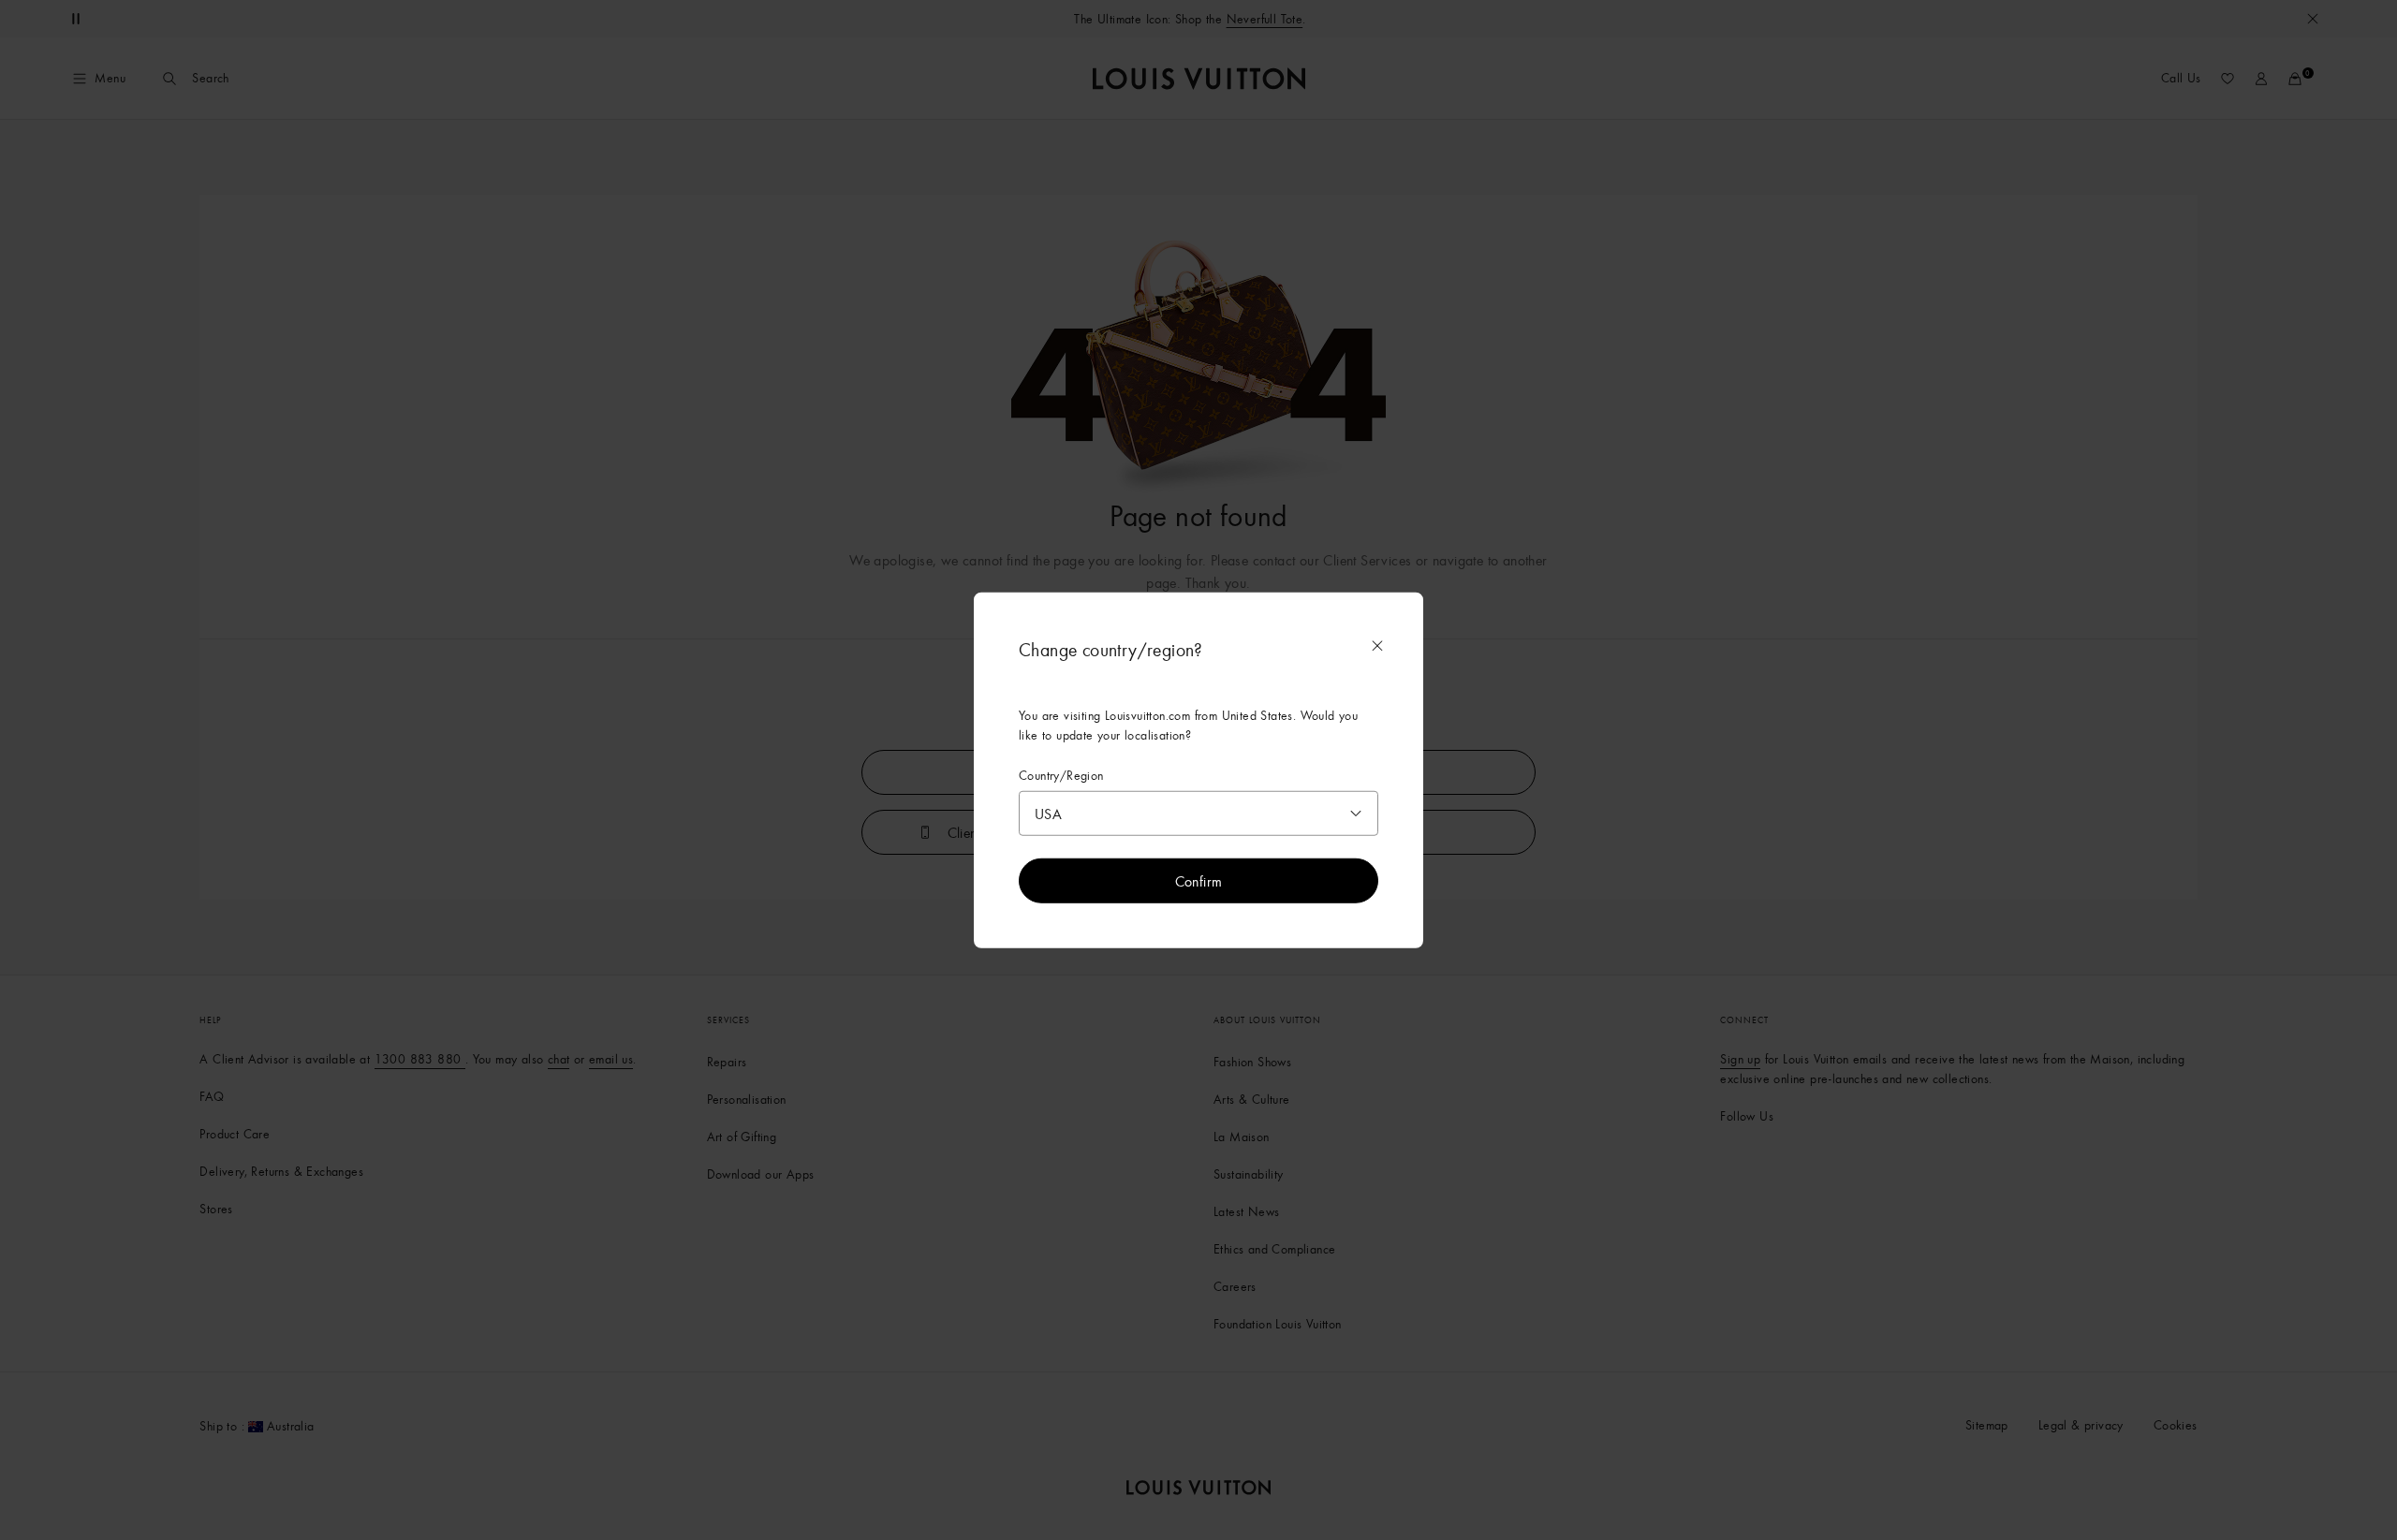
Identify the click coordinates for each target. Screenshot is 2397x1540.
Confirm (1199, 881)
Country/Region (1061, 775)
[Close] (1377, 645)
